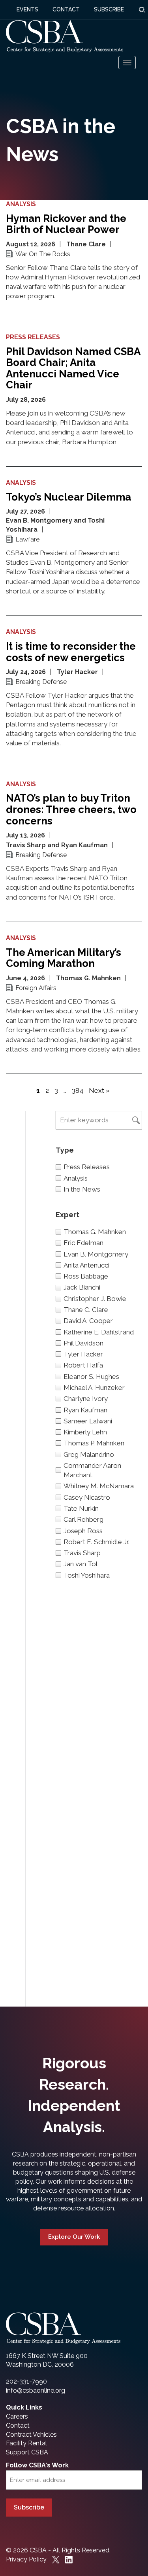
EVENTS (27, 9)
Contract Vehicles (31, 2435)
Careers (17, 2416)
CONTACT (66, 9)
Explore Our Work (74, 2237)
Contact (18, 2425)
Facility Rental (26, 2443)
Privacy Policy (26, 2559)
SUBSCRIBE (109, 9)
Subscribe (29, 2507)
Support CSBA (27, 2452)
